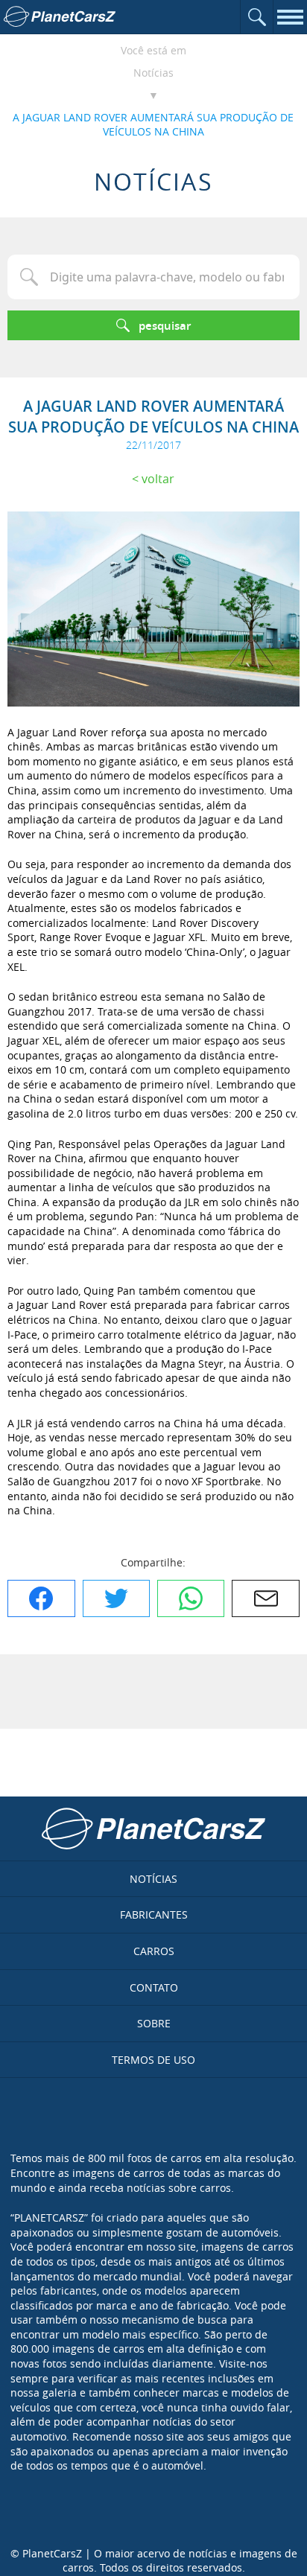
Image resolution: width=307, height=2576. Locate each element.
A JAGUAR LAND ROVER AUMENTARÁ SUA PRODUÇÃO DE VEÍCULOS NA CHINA (153, 125)
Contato (154, 1987)
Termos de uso (153, 2060)
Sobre (154, 2023)
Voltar (158, 479)
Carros (154, 1951)
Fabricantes (154, 1915)
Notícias (153, 73)
